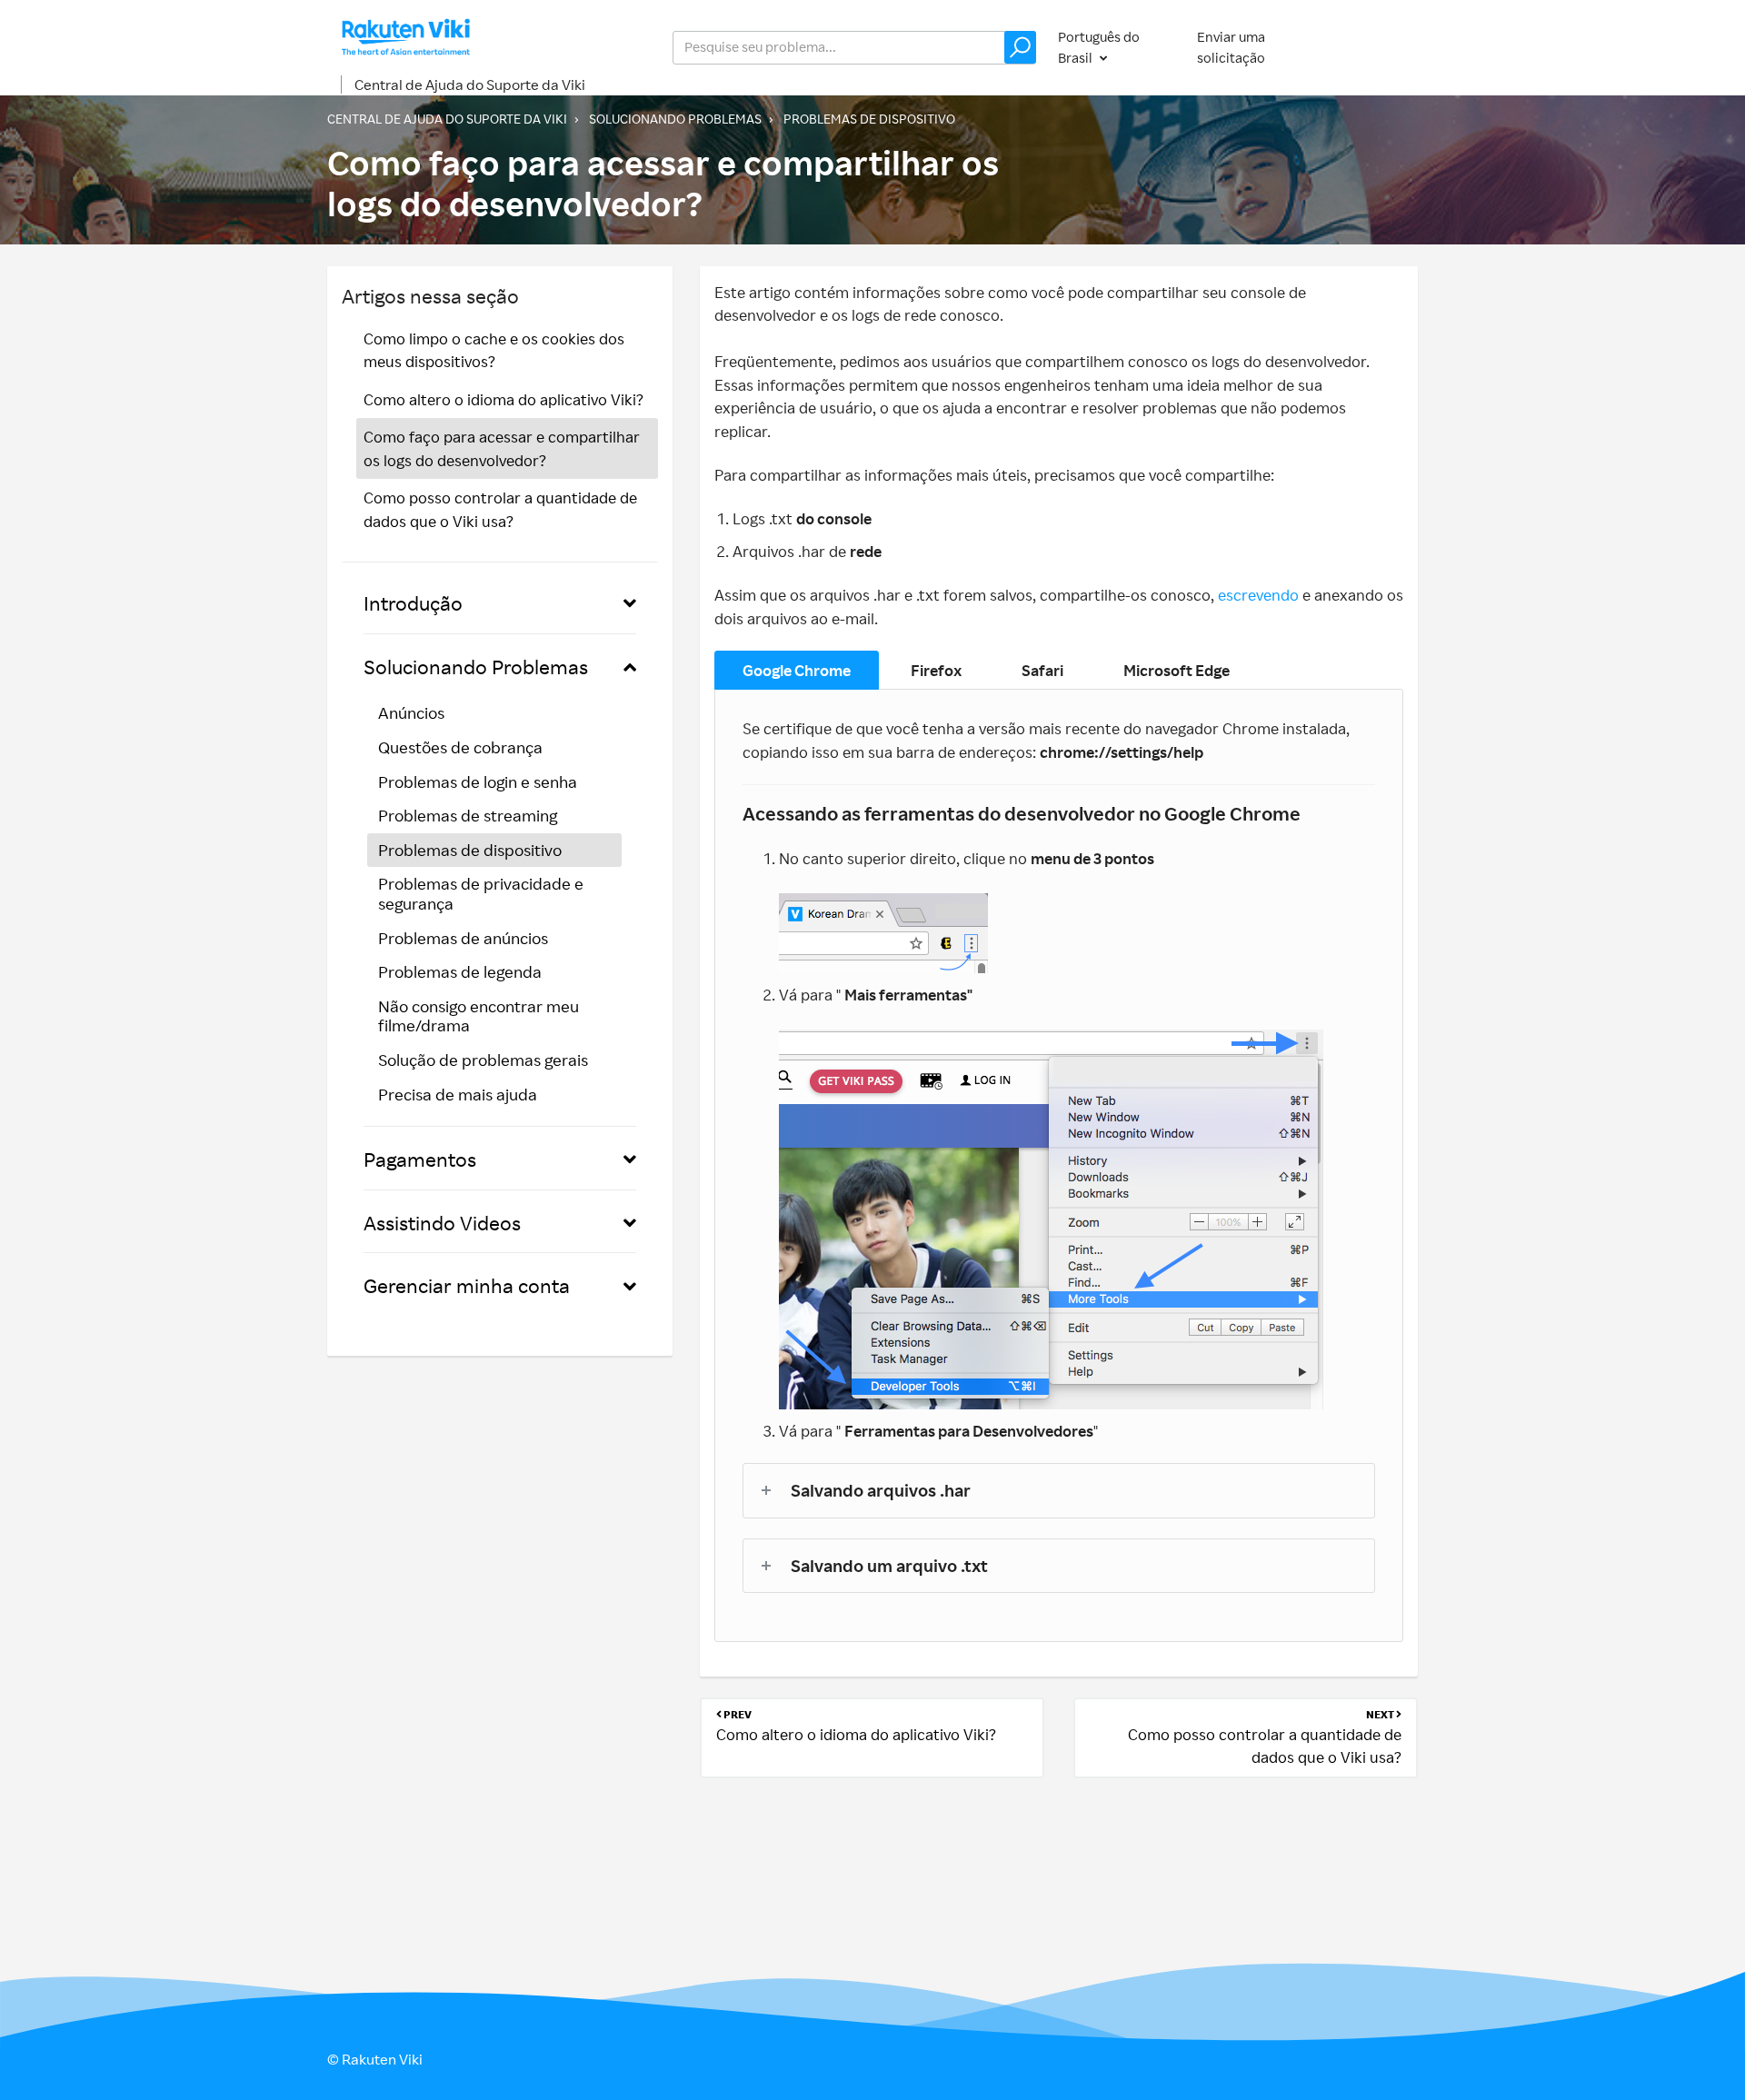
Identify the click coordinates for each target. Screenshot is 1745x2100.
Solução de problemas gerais (483, 1060)
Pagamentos (420, 1159)
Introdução (413, 603)
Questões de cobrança (460, 747)
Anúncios (411, 712)
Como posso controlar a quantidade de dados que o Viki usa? (500, 509)
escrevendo (1260, 595)
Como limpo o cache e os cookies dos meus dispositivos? (494, 350)
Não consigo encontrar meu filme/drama (479, 1016)
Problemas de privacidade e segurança (481, 893)
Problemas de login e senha (478, 781)
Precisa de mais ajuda (458, 1094)
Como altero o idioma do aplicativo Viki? (504, 399)
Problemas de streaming (468, 815)
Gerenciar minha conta (467, 1285)
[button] (1020, 47)
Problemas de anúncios (463, 938)
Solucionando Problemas (675, 119)
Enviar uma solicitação (1231, 47)
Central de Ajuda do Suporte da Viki (470, 85)
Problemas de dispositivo (869, 119)
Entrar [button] (1381, 47)
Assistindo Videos (442, 1223)
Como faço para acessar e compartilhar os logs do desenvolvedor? (502, 448)
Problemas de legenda (460, 971)
